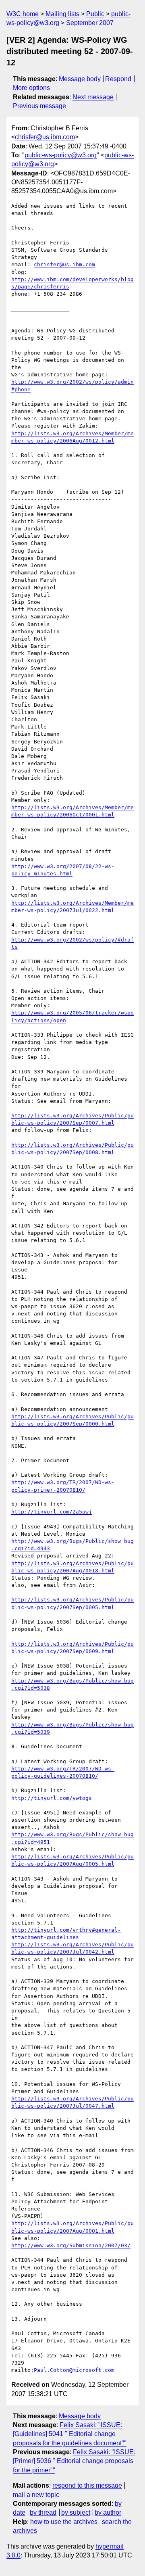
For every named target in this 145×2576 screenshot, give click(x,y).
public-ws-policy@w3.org (61, 155)
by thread (43, 2512)
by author (108, 2512)
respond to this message (87, 2485)
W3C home (23, 14)
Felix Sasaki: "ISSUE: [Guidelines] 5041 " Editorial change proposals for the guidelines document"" (70, 2434)
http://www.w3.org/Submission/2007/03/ (71, 2245)
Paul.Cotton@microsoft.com (74, 2370)
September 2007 (90, 23)
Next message (93, 97)
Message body (80, 79)
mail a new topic (36, 2495)
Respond (118, 79)
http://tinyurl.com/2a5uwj (52, 1512)
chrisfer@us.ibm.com (45, 137)
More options (31, 88)
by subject (76, 2512)
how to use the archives (64, 2522)
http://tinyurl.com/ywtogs (52, 1798)
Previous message (39, 106)
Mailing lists (62, 14)
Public (95, 14)
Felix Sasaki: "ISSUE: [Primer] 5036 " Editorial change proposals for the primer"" (74, 2461)
